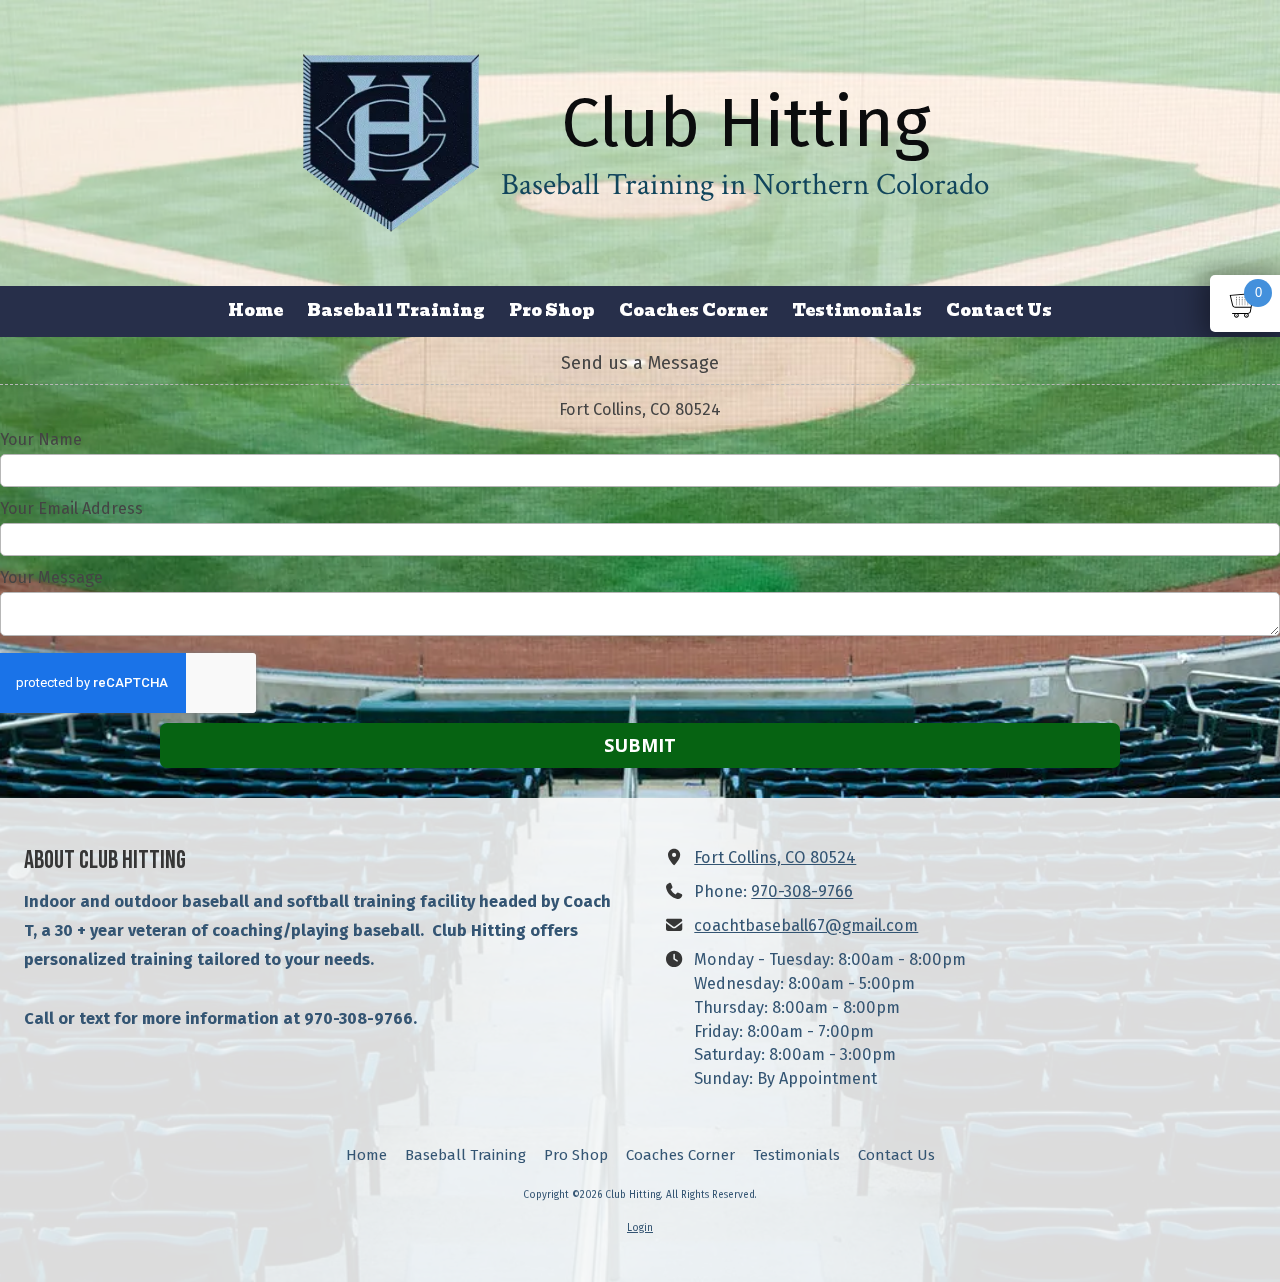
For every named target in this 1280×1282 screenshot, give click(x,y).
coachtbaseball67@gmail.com (806, 925)
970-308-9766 (802, 891)
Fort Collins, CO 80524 (775, 857)
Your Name (41, 439)
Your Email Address (71, 508)
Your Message (51, 577)
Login (640, 1228)
